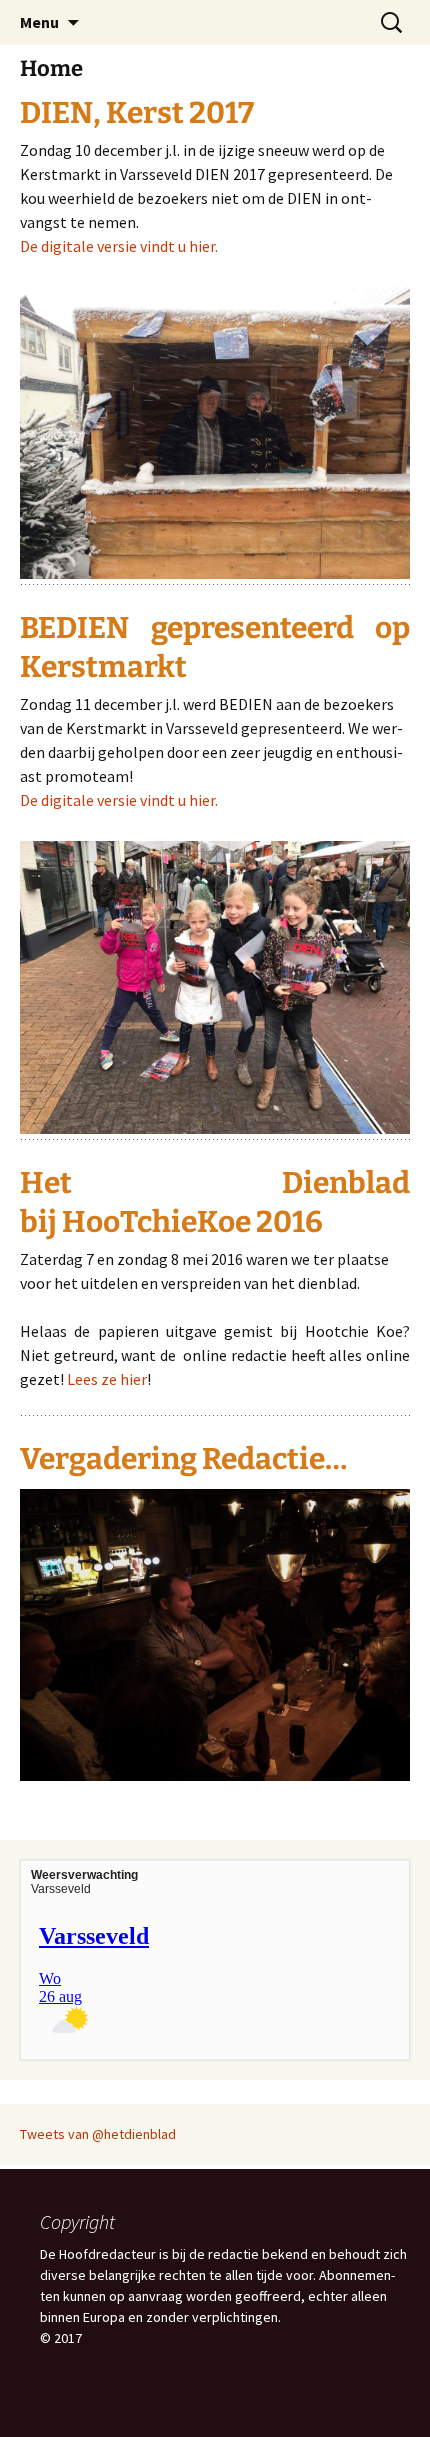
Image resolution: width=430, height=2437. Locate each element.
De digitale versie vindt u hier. (119, 246)
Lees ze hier (107, 1379)
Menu (39, 22)
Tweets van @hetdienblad (98, 2134)
